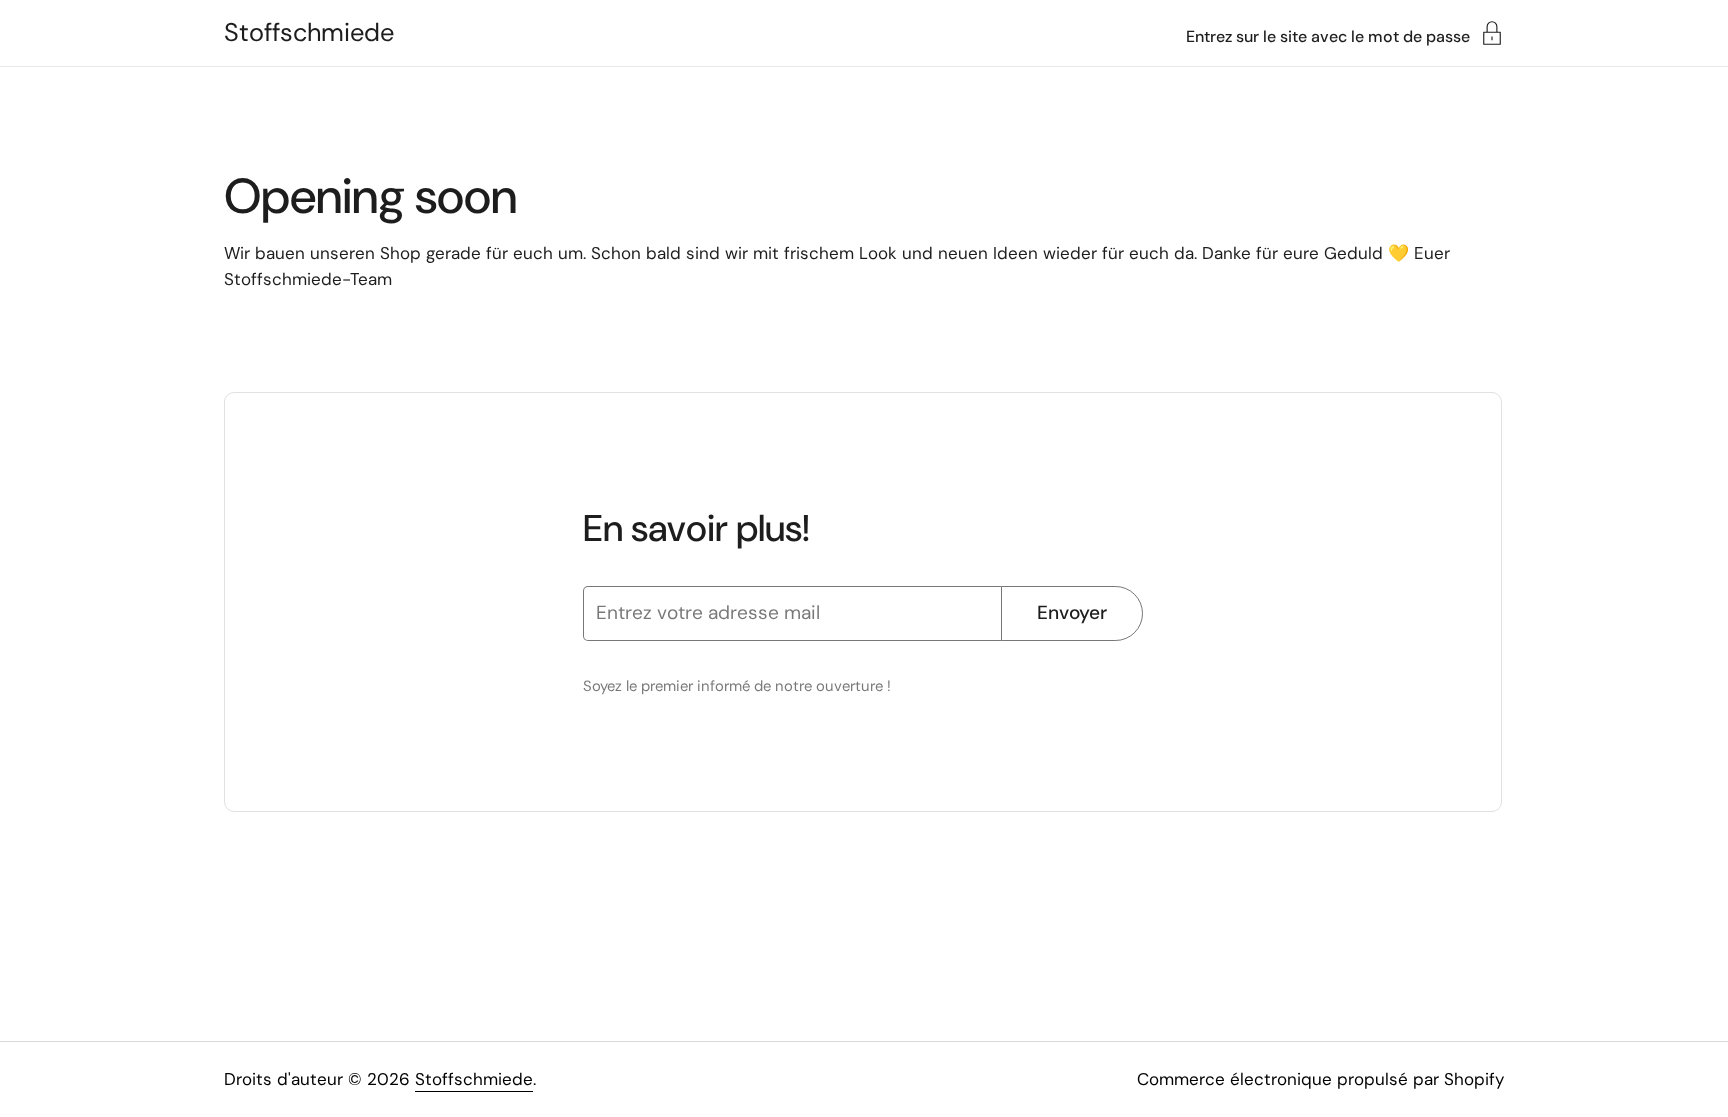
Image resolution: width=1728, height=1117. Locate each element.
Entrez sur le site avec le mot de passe (1328, 35)
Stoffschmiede (309, 33)
